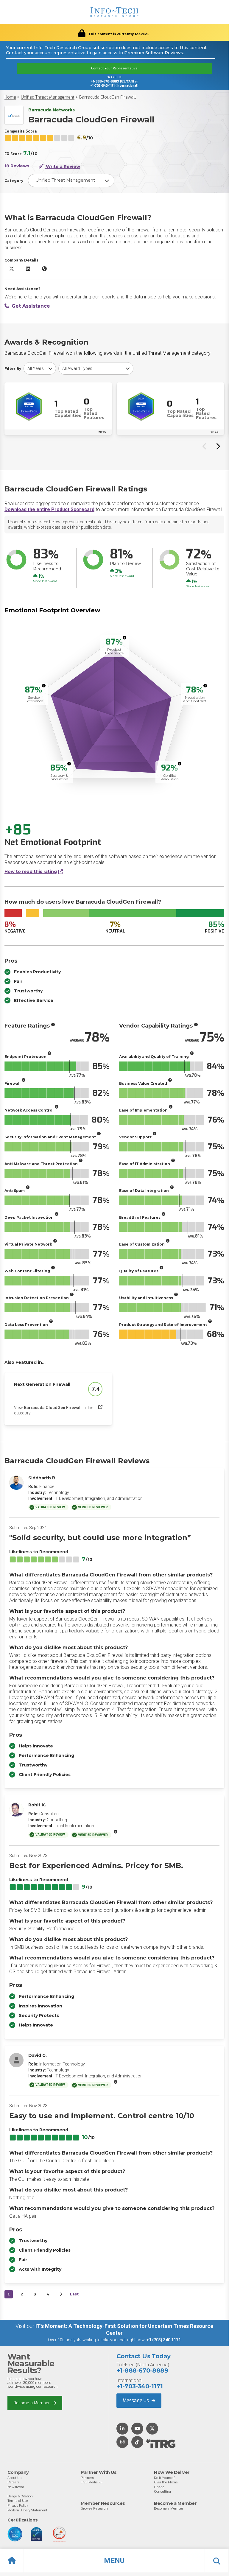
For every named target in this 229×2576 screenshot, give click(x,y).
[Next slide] (218, 446)
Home (10, 97)
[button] (114, 2561)
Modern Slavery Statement (27, 2510)
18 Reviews (17, 166)
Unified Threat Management (48, 97)
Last (74, 2294)
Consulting (162, 2491)
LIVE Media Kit (92, 2482)
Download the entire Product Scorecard (49, 509)
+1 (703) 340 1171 (164, 2340)
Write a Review (62, 166)
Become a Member (32, 2403)
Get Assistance (31, 306)
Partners (87, 2478)
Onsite (159, 2487)
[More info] (124, 638)
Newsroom (16, 2487)
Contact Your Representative (114, 68)
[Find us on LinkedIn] (122, 2429)
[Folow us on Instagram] (122, 2442)
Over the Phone (166, 2482)
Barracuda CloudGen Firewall (108, 97)
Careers (13, 2482)
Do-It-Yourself (164, 2478)
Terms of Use (18, 2501)
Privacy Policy (18, 2505)
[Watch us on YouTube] (137, 2429)
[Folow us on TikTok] (137, 2442)
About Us (14, 2478)
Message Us (136, 2400)
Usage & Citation (20, 2496)
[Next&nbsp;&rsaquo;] (61, 2294)
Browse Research (94, 2508)
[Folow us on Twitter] (152, 2429)
